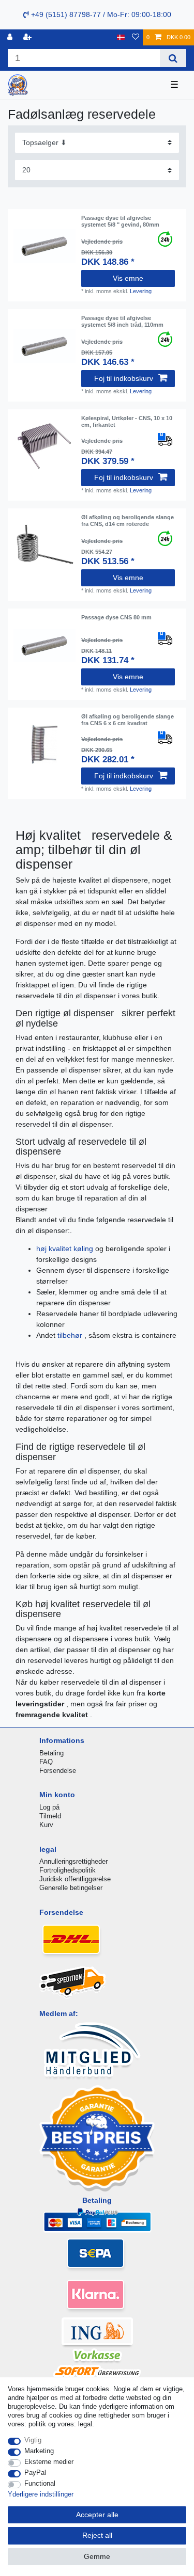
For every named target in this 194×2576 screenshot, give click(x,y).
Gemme (97, 2556)
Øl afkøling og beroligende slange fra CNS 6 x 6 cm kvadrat (128, 719)
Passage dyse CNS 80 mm (116, 617)
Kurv (46, 1825)
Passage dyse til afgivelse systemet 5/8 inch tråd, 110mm (122, 321)
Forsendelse (58, 1771)
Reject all (97, 2535)
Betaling (51, 1753)
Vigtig (33, 2440)
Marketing (39, 2451)
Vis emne (128, 278)
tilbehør (71, 1335)
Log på (49, 1807)
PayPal (35, 2473)
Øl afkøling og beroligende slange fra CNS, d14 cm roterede (128, 520)
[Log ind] (11, 37)
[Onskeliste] (136, 37)
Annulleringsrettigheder (73, 1861)
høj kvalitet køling (66, 1249)
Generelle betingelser (71, 1888)
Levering (141, 291)
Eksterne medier (49, 2462)
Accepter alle (97, 2515)
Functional (40, 2483)
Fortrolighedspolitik (68, 1870)
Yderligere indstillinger (41, 2494)
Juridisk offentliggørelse (75, 1879)
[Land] (121, 37)
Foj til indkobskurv (124, 378)
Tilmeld (50, 1816)
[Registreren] (28, 37)
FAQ (46, 1762)
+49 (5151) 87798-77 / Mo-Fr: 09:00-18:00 (100, 14)
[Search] (173, 58)
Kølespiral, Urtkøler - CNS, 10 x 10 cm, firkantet (127, 421)
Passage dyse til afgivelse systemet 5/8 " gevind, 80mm (120, 221)
